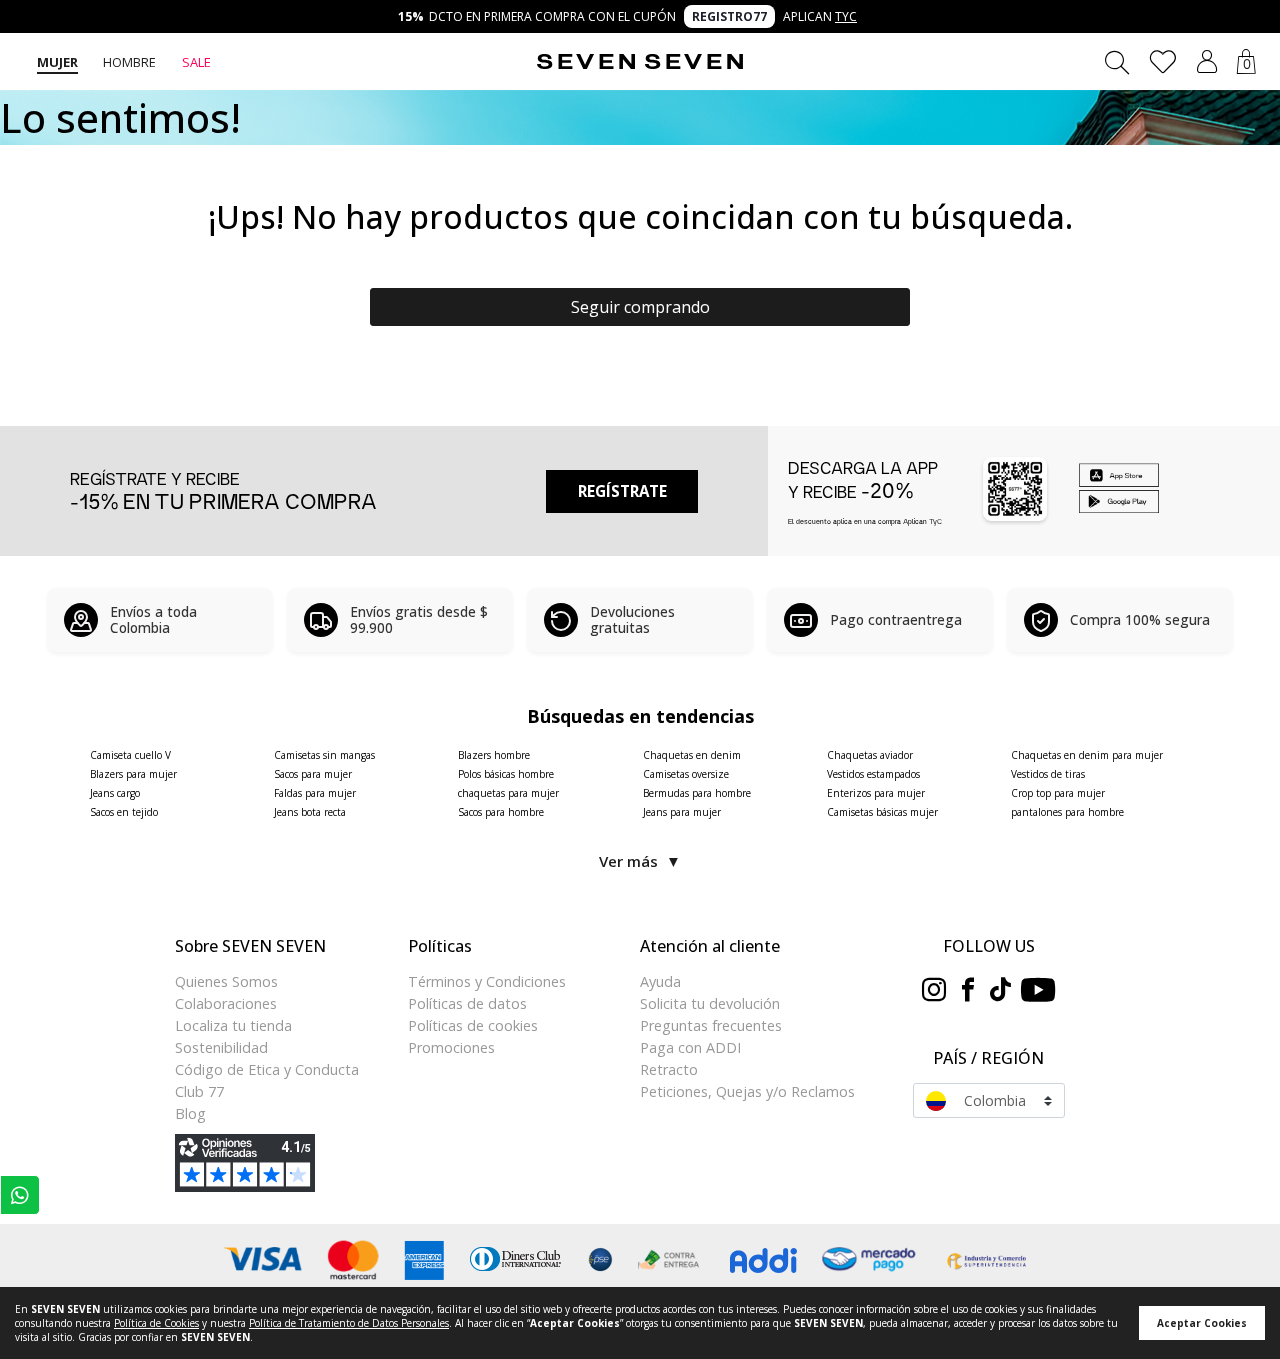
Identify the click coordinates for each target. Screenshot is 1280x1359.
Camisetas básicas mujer (882, 812)
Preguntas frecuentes (711, 1025)
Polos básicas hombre (506, 774)
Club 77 (199, 1091)
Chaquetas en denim (692, 755)
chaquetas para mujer (508, 793)
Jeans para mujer (682, 812)
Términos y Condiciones (487, 981)
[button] (1207, 61)
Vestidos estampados (873, 774)
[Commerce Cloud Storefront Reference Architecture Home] (640, 62)
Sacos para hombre (501, 812)
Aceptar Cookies (1202, 1323)
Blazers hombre (494, 755)
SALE (196, 62)
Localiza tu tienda (233, 1025)
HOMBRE (129, 62)
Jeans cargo (115, 793)
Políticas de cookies (473, 1025)
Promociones (451, 1047)
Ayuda (660, 981)
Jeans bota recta (310, 812)
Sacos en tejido (124, 812)
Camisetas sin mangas (324, 755)
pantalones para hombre (1067, 812)
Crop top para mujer (1058, 793)
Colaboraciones (226, 1003)
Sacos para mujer (313, 774)
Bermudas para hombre (697, 793)
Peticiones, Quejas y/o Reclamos (747, 1091)
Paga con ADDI (690, 1047)
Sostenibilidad (221, 1047)
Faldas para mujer (315, 793)
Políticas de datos (467, 1003)
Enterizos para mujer (876, 793)
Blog (190, 1113)
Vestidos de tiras (1048, 774)
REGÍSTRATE (622, 491)
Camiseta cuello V (130, 755)
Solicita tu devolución (710, 1003)
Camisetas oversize (686, 774)
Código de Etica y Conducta (267, 1069)
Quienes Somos (226, 981)
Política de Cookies (156, 1323)
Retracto (669, 1069)
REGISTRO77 (729, 16)
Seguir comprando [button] (640, 307)
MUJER (57, 62)
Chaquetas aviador (870, 755)
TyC (846, 16)
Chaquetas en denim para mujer (1087, 755)
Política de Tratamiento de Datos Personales (349, 1323)
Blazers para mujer (133, 774)
